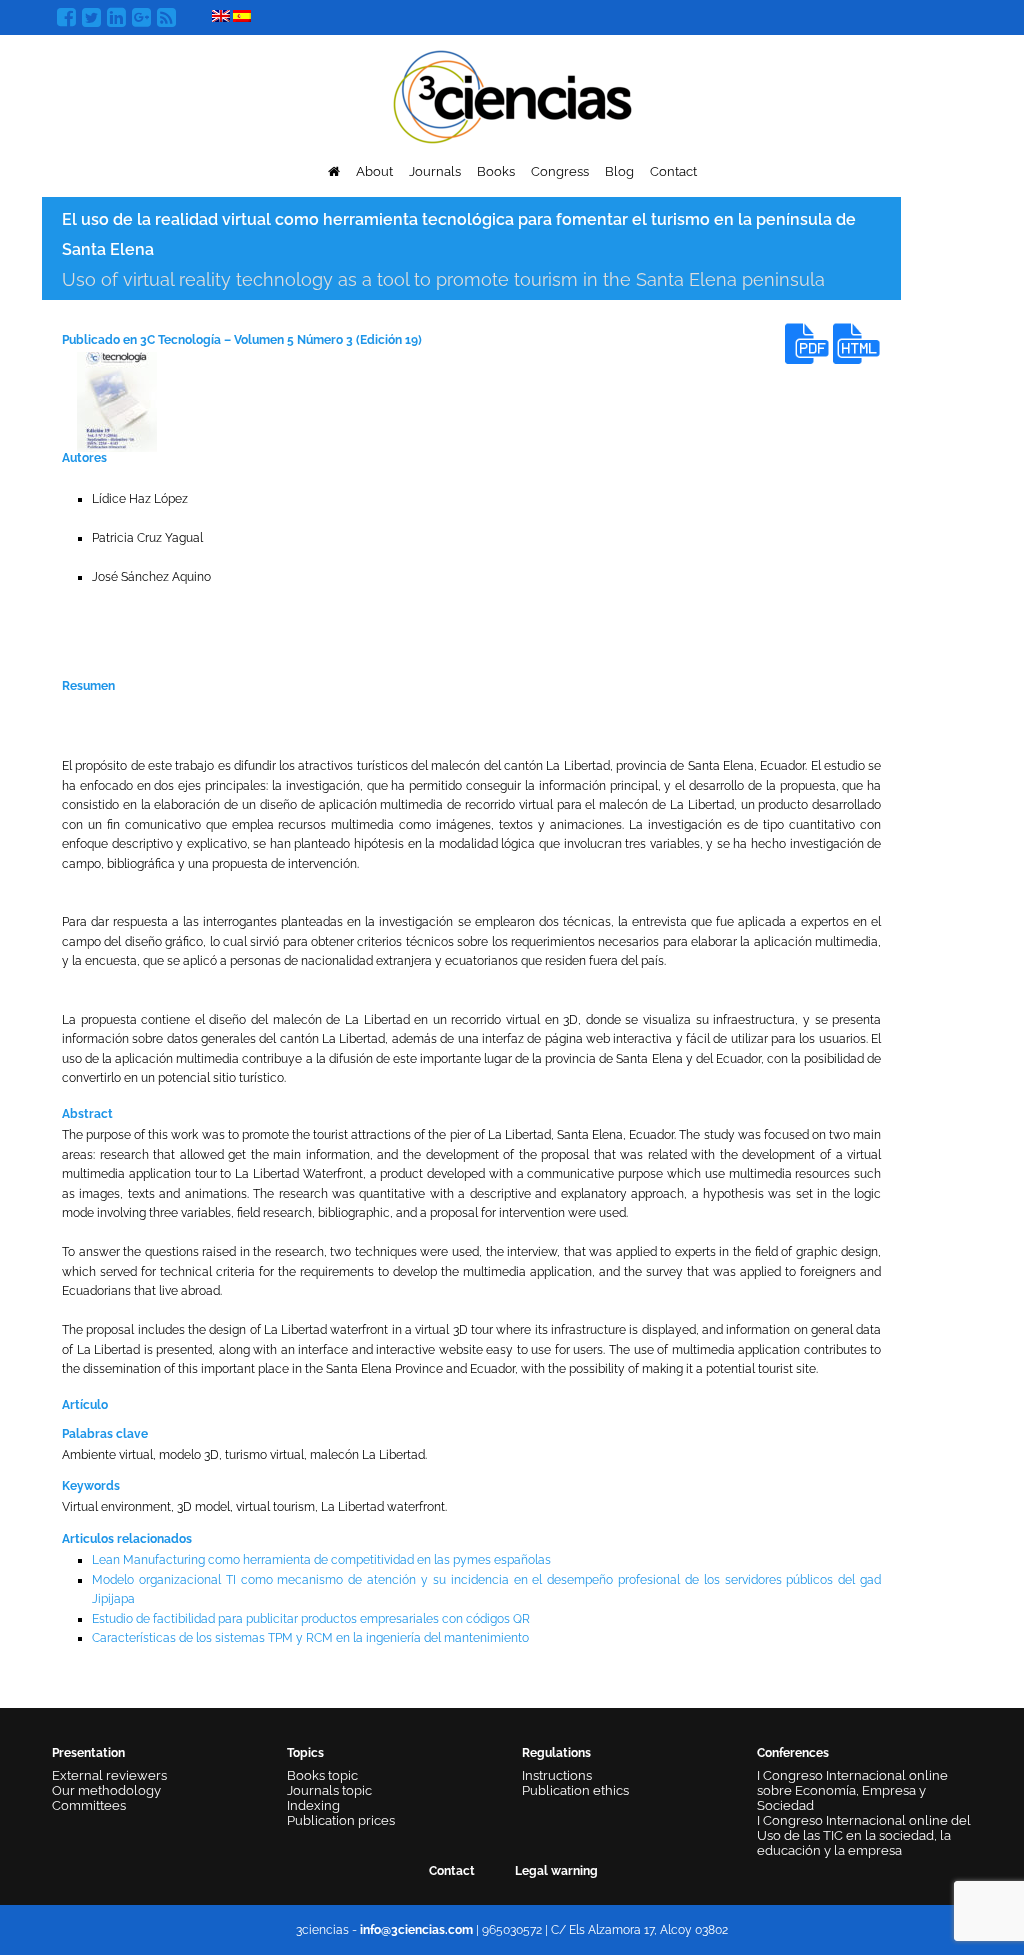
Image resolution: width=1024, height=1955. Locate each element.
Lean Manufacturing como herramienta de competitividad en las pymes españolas (321, 1560)
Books (496, 171)
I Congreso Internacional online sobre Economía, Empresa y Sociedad (852, 1790)
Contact (673, 171)
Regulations (556, 1753)
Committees (89, 1805)
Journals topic (329, 1790)
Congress (560, 171)
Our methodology (106, 1790)
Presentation (88, 1753)
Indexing (313, 1805)
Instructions (557, 1775)
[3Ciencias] (512, 94)
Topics (305, 1753)
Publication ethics (575, 1790)
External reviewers (109, 1775)
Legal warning (556, 1871)
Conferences (793, 1753)
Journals (435, 171)
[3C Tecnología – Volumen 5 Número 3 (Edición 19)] (117, 401)
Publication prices (341, 1820)
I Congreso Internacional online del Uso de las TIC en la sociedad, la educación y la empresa (864, 1835)
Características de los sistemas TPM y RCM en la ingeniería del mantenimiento (310, 1638)
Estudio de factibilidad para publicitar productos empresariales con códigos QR (311, 1619)
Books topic (322, 1775)
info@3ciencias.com (416, 1930)
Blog (619, 171)
